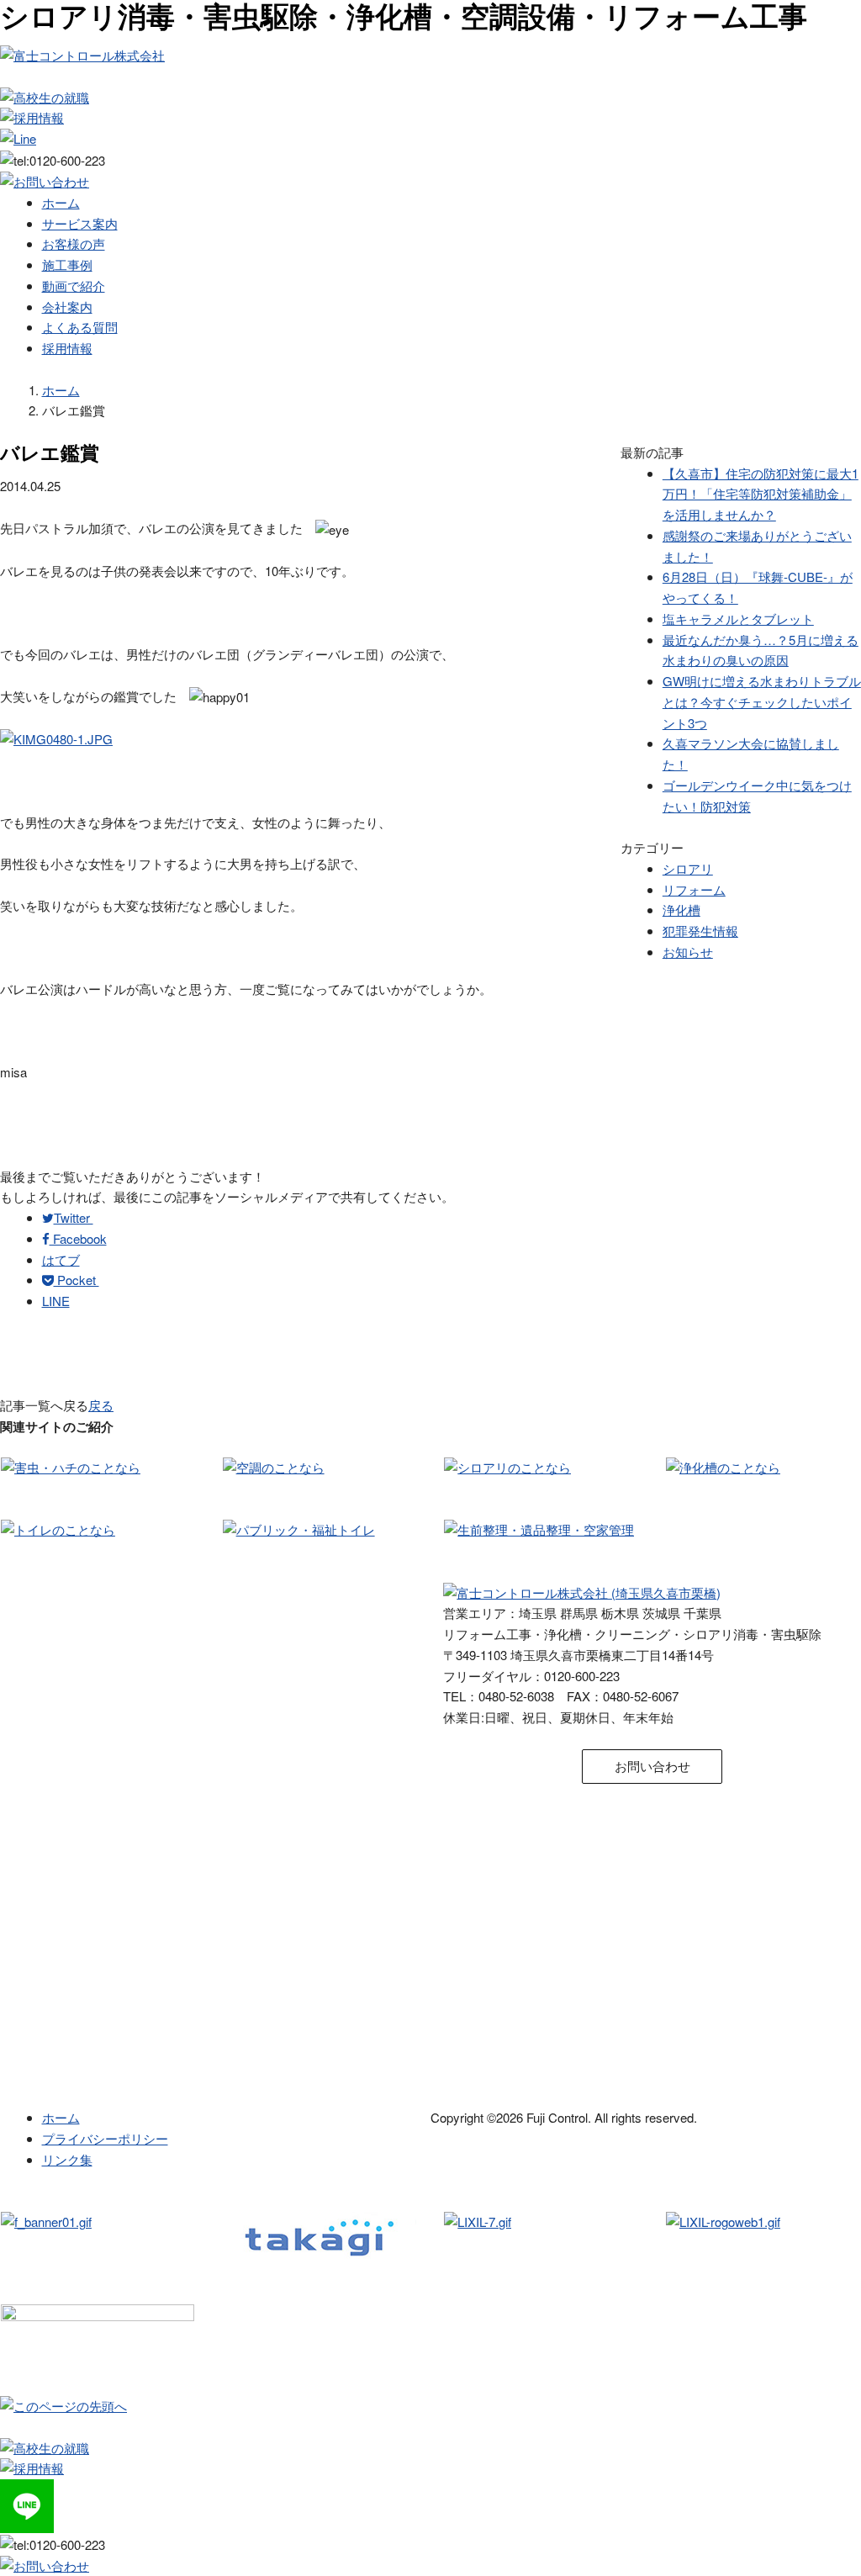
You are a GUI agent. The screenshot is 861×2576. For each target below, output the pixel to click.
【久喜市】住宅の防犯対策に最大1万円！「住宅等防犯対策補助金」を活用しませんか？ (761, 494)
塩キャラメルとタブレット (738, 619)
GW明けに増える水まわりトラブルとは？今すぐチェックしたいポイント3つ (762, 702)
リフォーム (694, 889)
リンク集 (67, 2159)
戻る (101, 1405)
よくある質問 (80, 327)
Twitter (74, 1217)
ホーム (61, 202)
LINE (56, 1301)
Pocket (77, 1280)
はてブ (61, 1259)
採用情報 (67, 348)
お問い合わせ (652, 1766)
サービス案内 (80, 223)
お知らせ (688, 952)
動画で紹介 (74, 286)
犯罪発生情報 (700, 931)
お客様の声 (74, 243)
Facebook (78, 1238)
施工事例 (67, 264)
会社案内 (67, 307)
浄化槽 (681, 910)
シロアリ (688, 868)
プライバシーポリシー (105, 2138)
